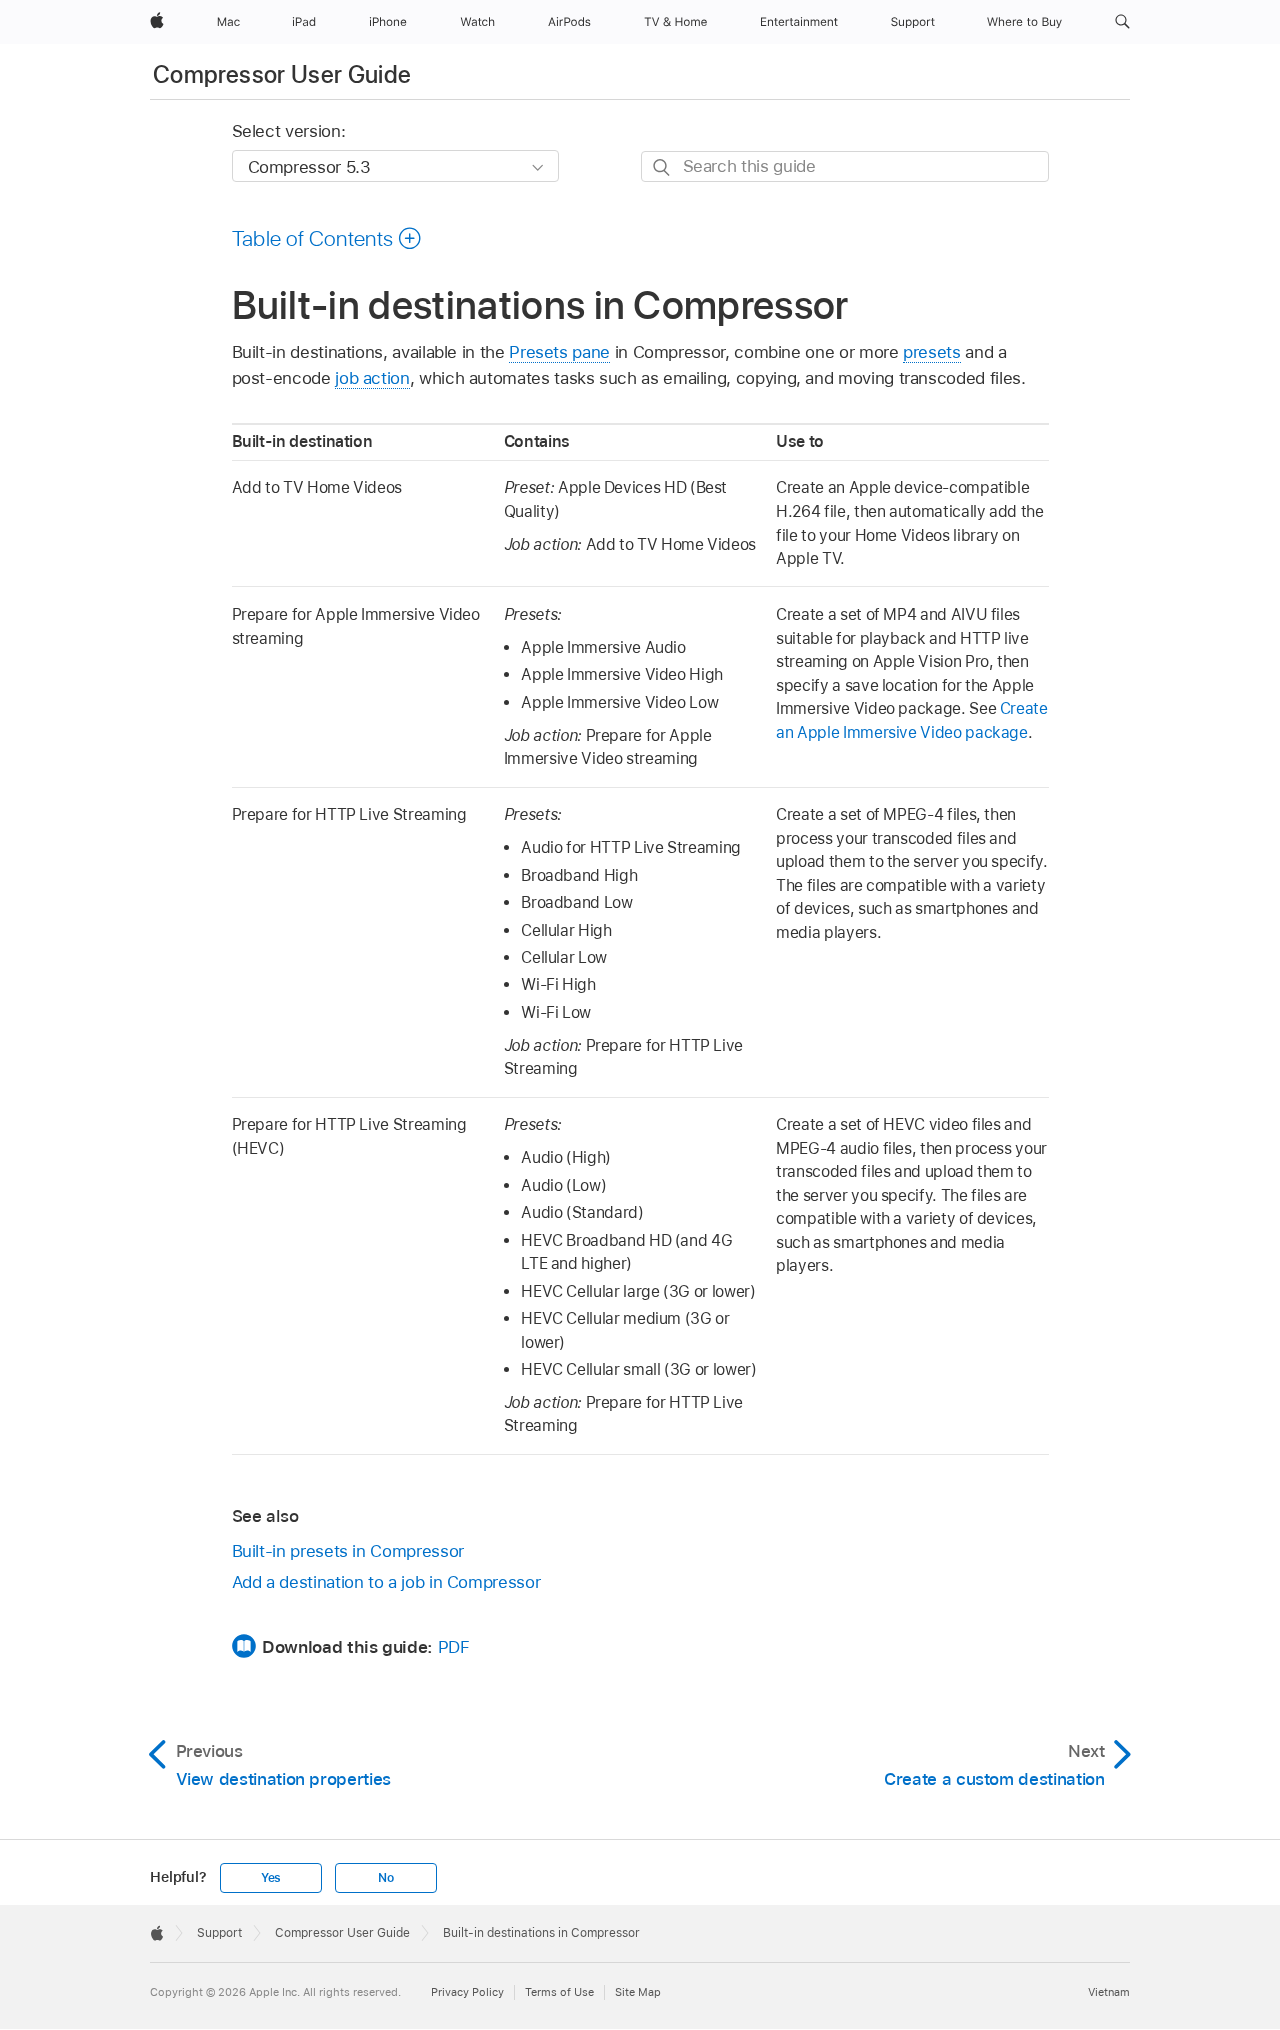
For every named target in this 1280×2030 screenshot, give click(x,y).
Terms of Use (559, 1992)
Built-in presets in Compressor (348, 1551)
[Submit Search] (662, 167)
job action (372, 378)
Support (219, 1933)
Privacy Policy (467, 1992)
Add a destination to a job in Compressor (386, 1582)
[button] (1122, 22)
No (386, 1878)
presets (932, 352)
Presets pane (559, 352)
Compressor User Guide (282, 74)
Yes (271, 1878)
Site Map (638, 1992)
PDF (454, 1647)
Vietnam (1109, 1992)
